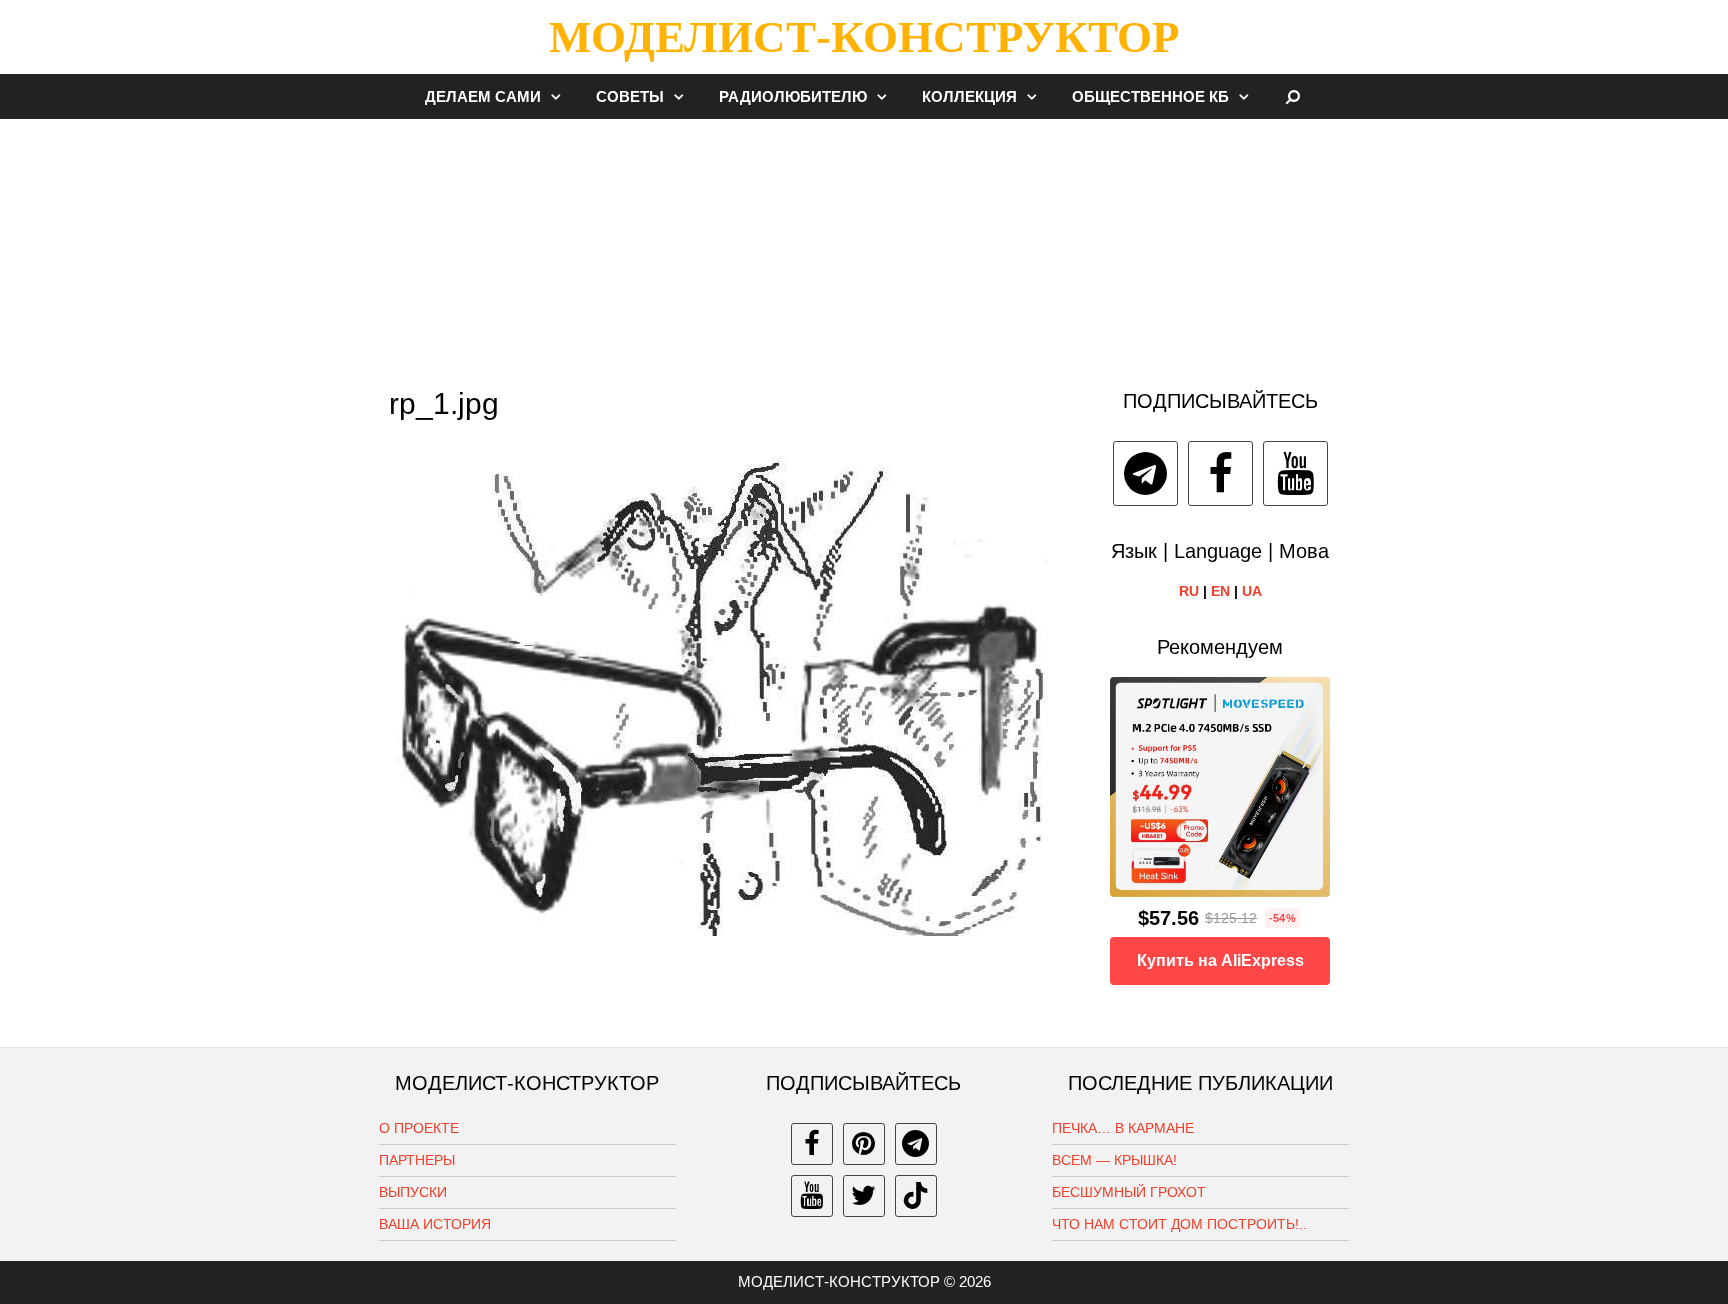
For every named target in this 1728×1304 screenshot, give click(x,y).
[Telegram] (1145, 473)
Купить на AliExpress (1220, 960)
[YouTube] (1295, 473)
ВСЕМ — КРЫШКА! (1114, 1160)
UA (1252, 591)
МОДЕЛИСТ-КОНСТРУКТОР (864, 37)
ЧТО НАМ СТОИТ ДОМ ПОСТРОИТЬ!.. (1179, 1224)
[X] (864, 1196)
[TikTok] (916, 1196)
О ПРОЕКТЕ (419, 1128)
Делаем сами (483, 96)
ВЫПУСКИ (413, 1192)
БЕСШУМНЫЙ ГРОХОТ (1129, 1192)
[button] (561, 96)
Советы (630, 96)
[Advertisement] (864, 244)
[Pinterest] (864, 1144)
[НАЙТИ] (1293, 96)
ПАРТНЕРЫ (417, 1160)
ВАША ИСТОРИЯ (435, 1224)
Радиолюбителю (793, 96)
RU (1189, 591)
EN (1220, 591)
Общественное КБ (1150, 96)
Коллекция (969, 96)
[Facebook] (1220, 473)
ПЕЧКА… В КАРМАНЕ (1123, 1128)
